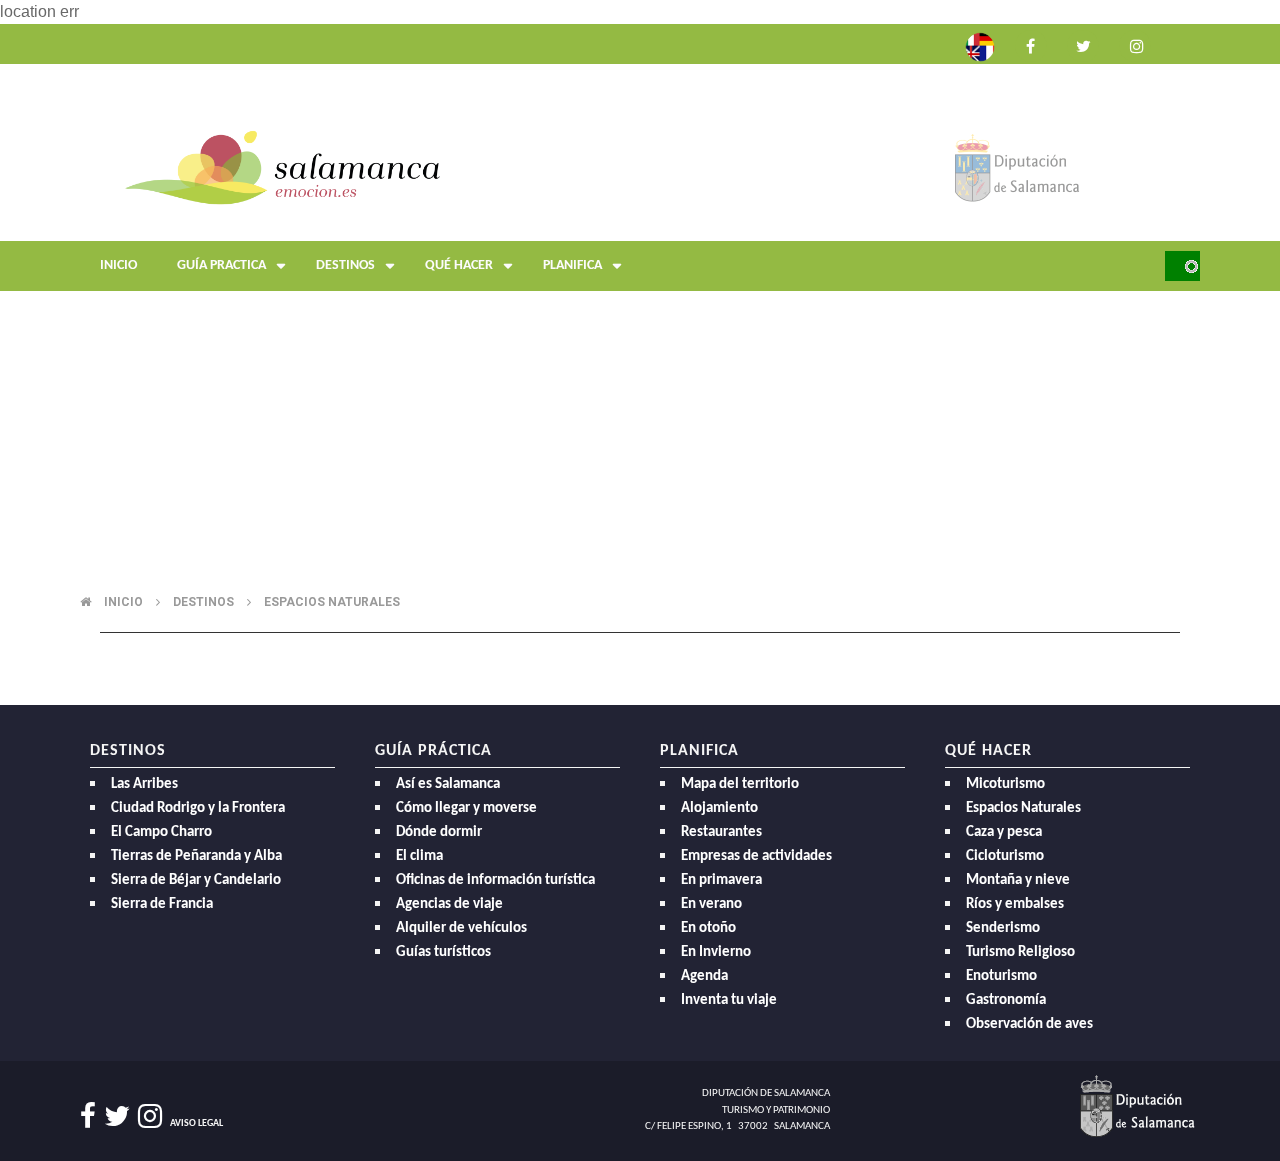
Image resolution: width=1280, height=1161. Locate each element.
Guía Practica (221, 265)
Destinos (345, 265)
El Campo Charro (161, 832)
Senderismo (1003, 928)
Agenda (704, 976)
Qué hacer (459, 265)
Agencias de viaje (449, 904)
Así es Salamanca (448, 784)
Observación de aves (1029, 1024)
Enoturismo (1001, 976)
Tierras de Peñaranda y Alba (196, 856)
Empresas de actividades (756, 856)
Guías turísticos (443, 952)
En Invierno (716, 952)
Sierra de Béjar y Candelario (196, 880)
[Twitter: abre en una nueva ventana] (1083, 44)
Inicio (118, 265)
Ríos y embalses (1015, 904)
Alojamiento (719, 808)
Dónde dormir (439, 832)
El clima (419, 856)
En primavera (721, 880)
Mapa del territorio (740, 784)
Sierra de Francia (162, 904)
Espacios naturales (332, 602)
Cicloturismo (1005, 856)
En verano (711, 904)
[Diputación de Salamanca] (1017, 166)
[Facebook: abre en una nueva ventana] (1031, 44)
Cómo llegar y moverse (466, 808)
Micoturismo (1005, 784)
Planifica (572, 265)
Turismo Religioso (1020, 952)
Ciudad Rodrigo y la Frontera (198, 808)
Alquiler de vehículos (461, 928)
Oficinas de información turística (495, 880)
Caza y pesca (1004, 832)
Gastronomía (1006, 1000)
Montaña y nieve (1018, 880)
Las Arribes (144, 784)
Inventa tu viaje (729, 1000)
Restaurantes (721, 832)
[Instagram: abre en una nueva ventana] (1135, 44)
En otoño (708, 928)
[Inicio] (282, 166)
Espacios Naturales (1023, 808)
